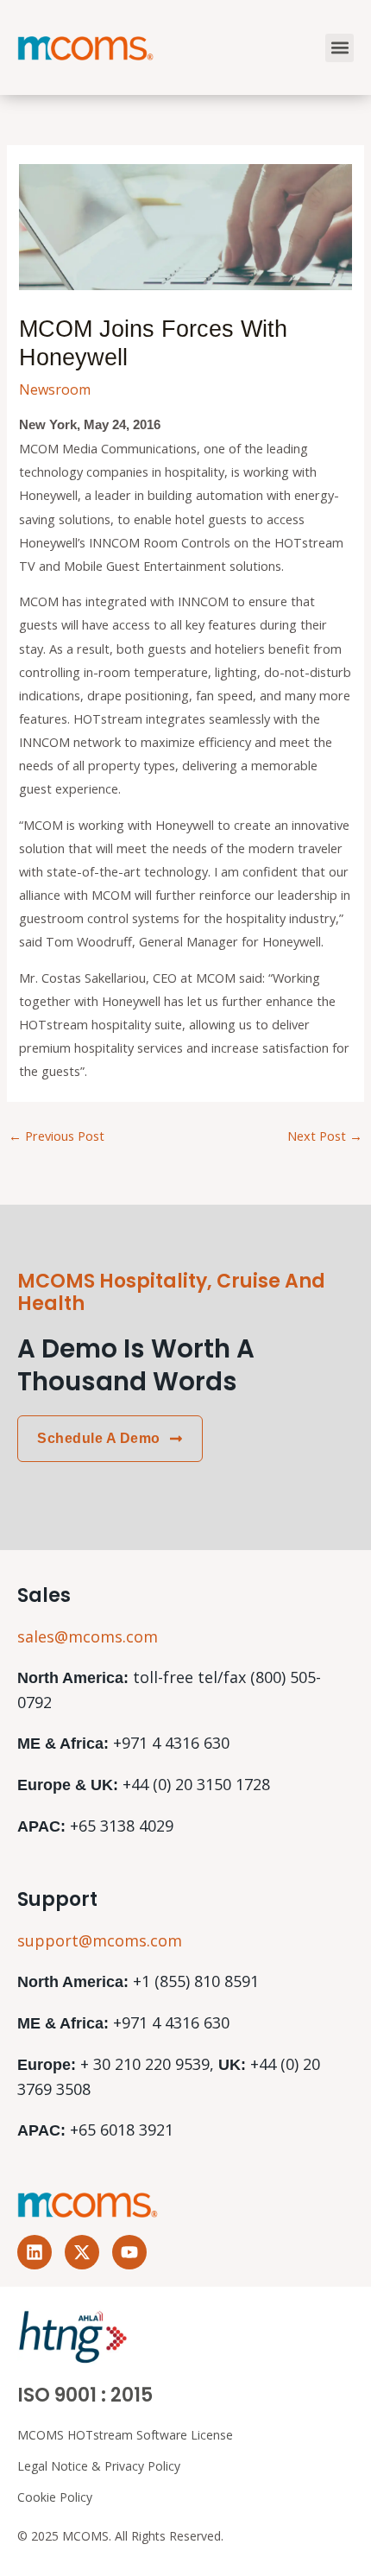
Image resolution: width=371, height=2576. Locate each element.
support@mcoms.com (100, 1940)
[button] (340, 48)
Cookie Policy (55, 2497)
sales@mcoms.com (88, 1636)
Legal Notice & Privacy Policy (99, 2466)
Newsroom (55, 389)
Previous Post (57, 1136)
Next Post (325, 1136)
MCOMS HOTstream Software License (125, 2435)
